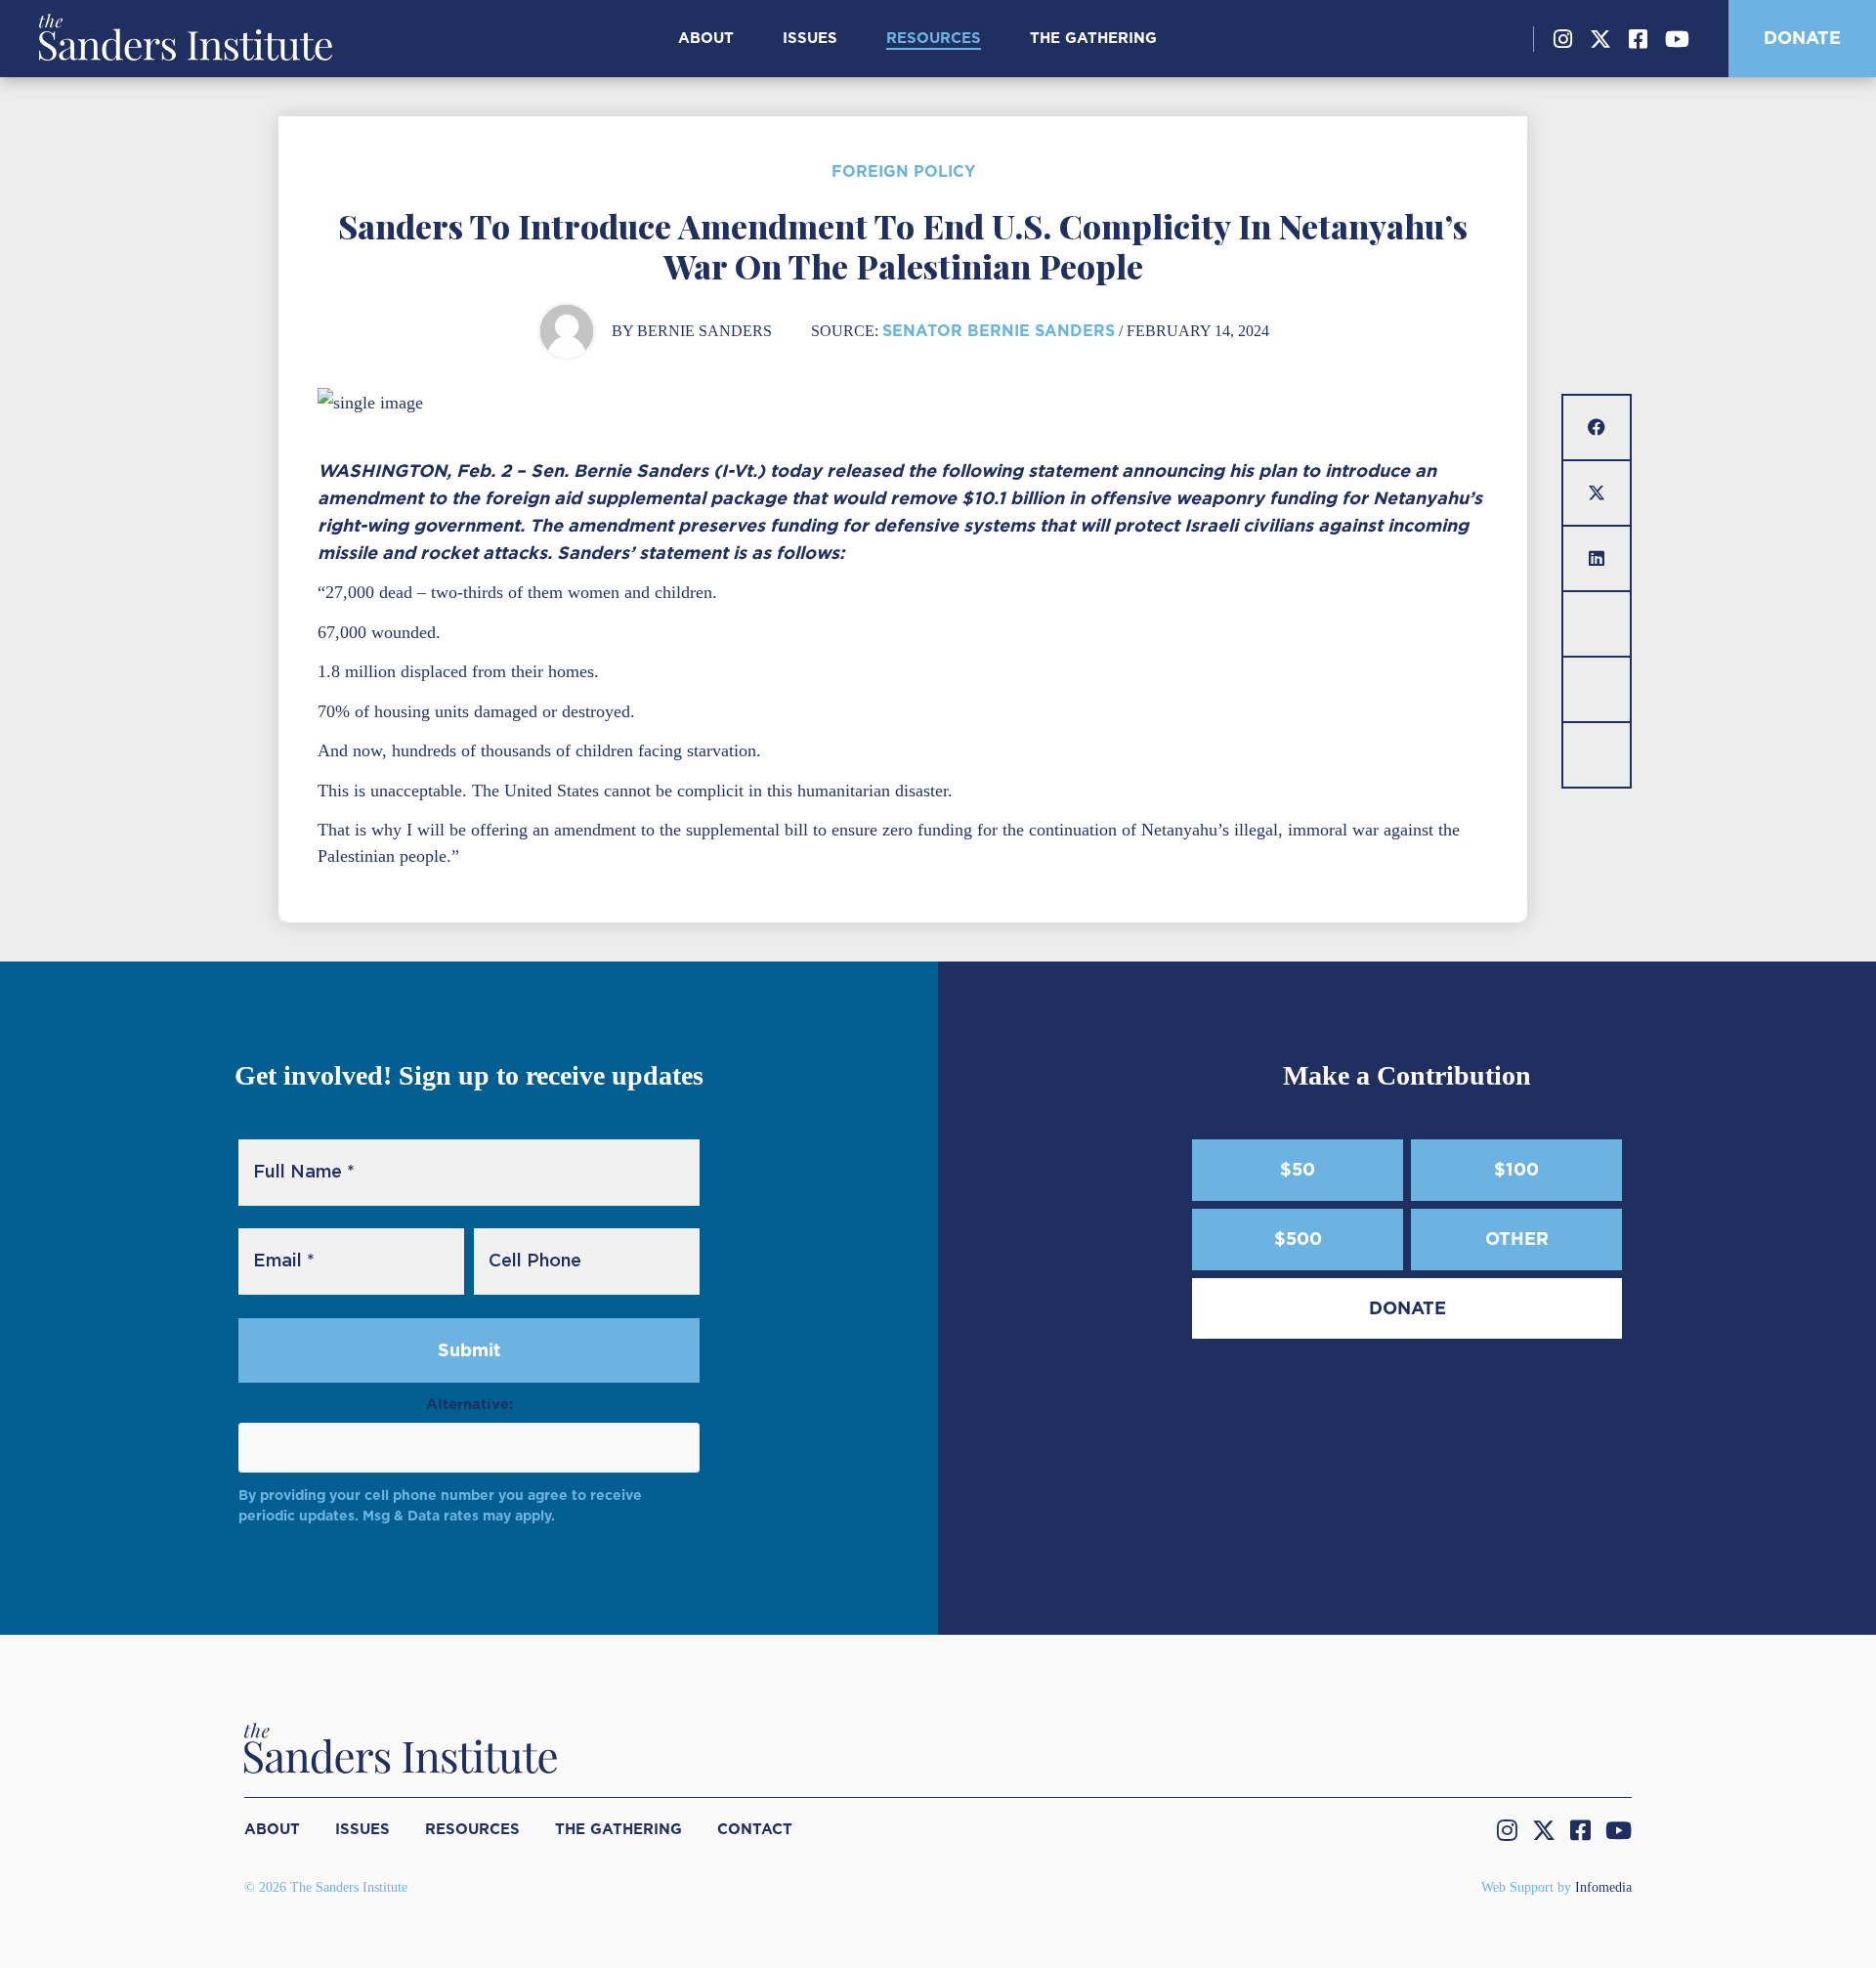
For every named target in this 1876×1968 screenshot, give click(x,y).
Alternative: (469, 1404)
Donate (1802, 38)
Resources (934, 38)
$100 (1516, 1169)
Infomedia (1603, 1887)
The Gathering (1093, 38)
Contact (755, 1829)
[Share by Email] (1597, 624)
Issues (810, 38)
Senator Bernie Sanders (999, 331)
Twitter (1600, 39)
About (706, 38)
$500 (1298, 1239)
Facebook (1638, 39)
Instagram (1563, 39)
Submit (469, 1350)
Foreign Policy (903, 171)
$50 (1298, 1169)
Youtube (1677, 39)
